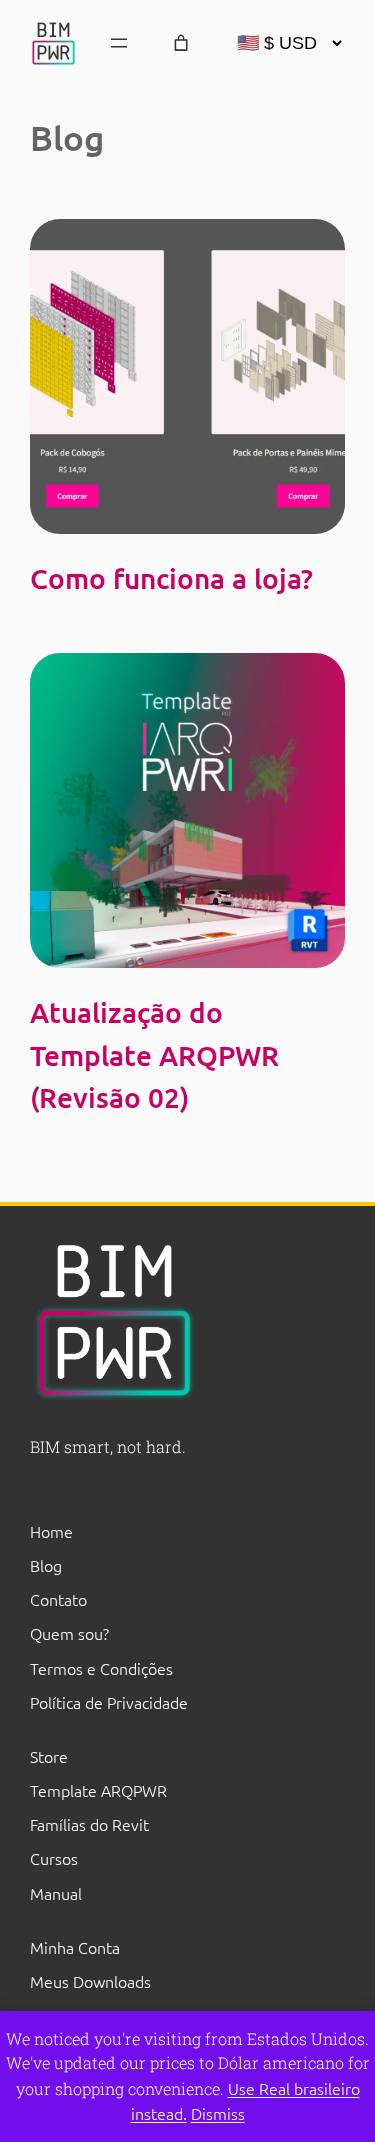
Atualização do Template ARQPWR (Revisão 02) (154, 1054)
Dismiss (218, 2113)
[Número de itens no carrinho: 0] (181, 43)
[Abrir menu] (119, 43)
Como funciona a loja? (171, 578)
